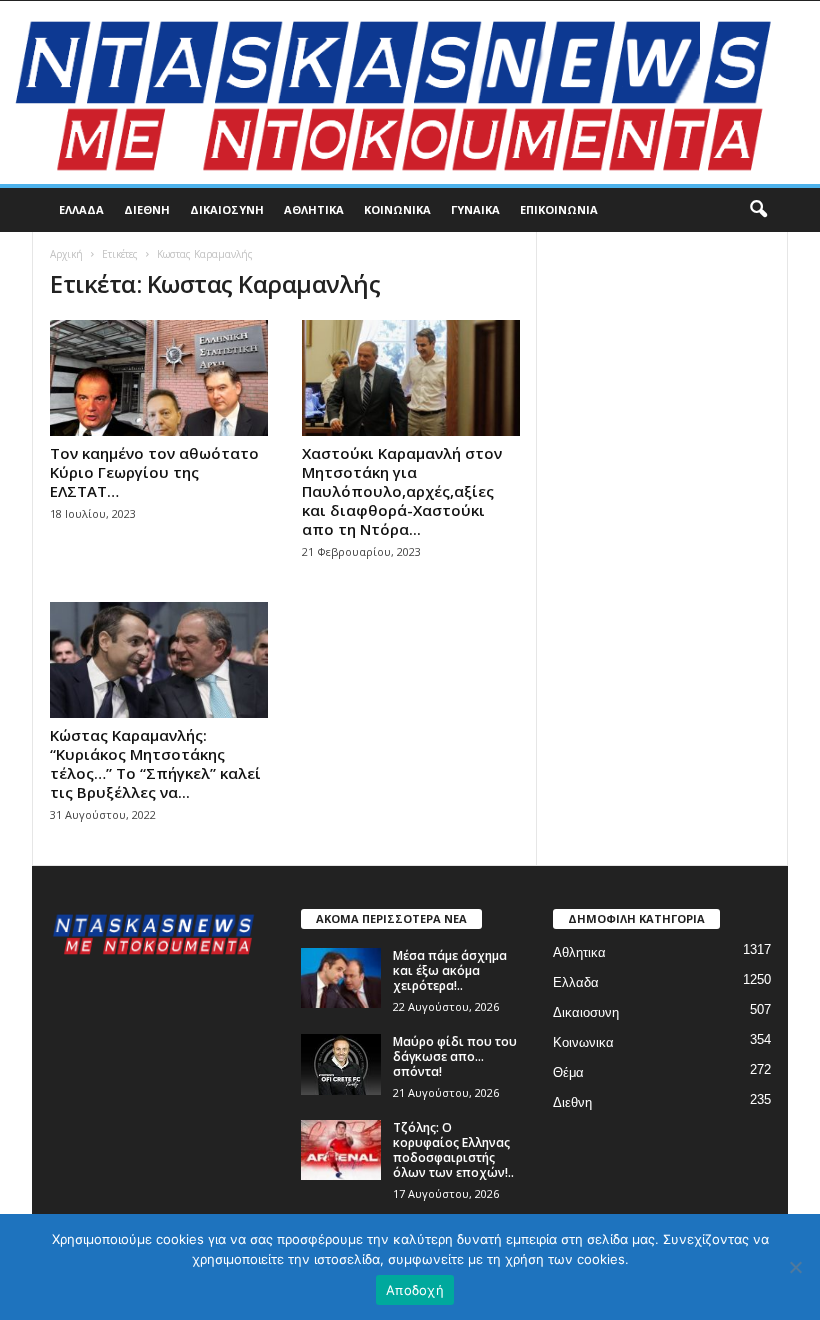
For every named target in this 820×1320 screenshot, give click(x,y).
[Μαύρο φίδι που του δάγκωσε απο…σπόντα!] (341, 1064)
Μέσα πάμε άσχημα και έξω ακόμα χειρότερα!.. (450, 970)
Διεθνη (147, 209)
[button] (758, 210)
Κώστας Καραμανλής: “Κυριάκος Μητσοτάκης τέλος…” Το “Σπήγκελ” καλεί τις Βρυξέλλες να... (155, 763)
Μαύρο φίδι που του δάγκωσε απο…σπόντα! (455, 1056)
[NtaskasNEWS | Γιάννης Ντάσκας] (410, 92)
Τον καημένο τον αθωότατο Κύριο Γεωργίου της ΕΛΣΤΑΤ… (154, 472)
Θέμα (568, 1072)
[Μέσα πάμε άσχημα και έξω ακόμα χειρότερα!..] (341, 978)
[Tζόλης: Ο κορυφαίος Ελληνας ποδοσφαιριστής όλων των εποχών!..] (341, 1150)
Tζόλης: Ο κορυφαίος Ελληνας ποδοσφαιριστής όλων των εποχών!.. (453, 1150)
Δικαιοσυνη (227, 209)
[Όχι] (795, 1267)
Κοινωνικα (397, 209)
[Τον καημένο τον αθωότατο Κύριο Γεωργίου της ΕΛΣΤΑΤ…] (159, 378)
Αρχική (66, 254)
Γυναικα (475, 209)
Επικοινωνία (559, 209)
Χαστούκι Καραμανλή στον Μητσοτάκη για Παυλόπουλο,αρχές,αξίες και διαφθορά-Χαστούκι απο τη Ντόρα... (402, 491)
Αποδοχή (415, 1290)
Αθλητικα (314, 209)
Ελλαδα (81, 209)
